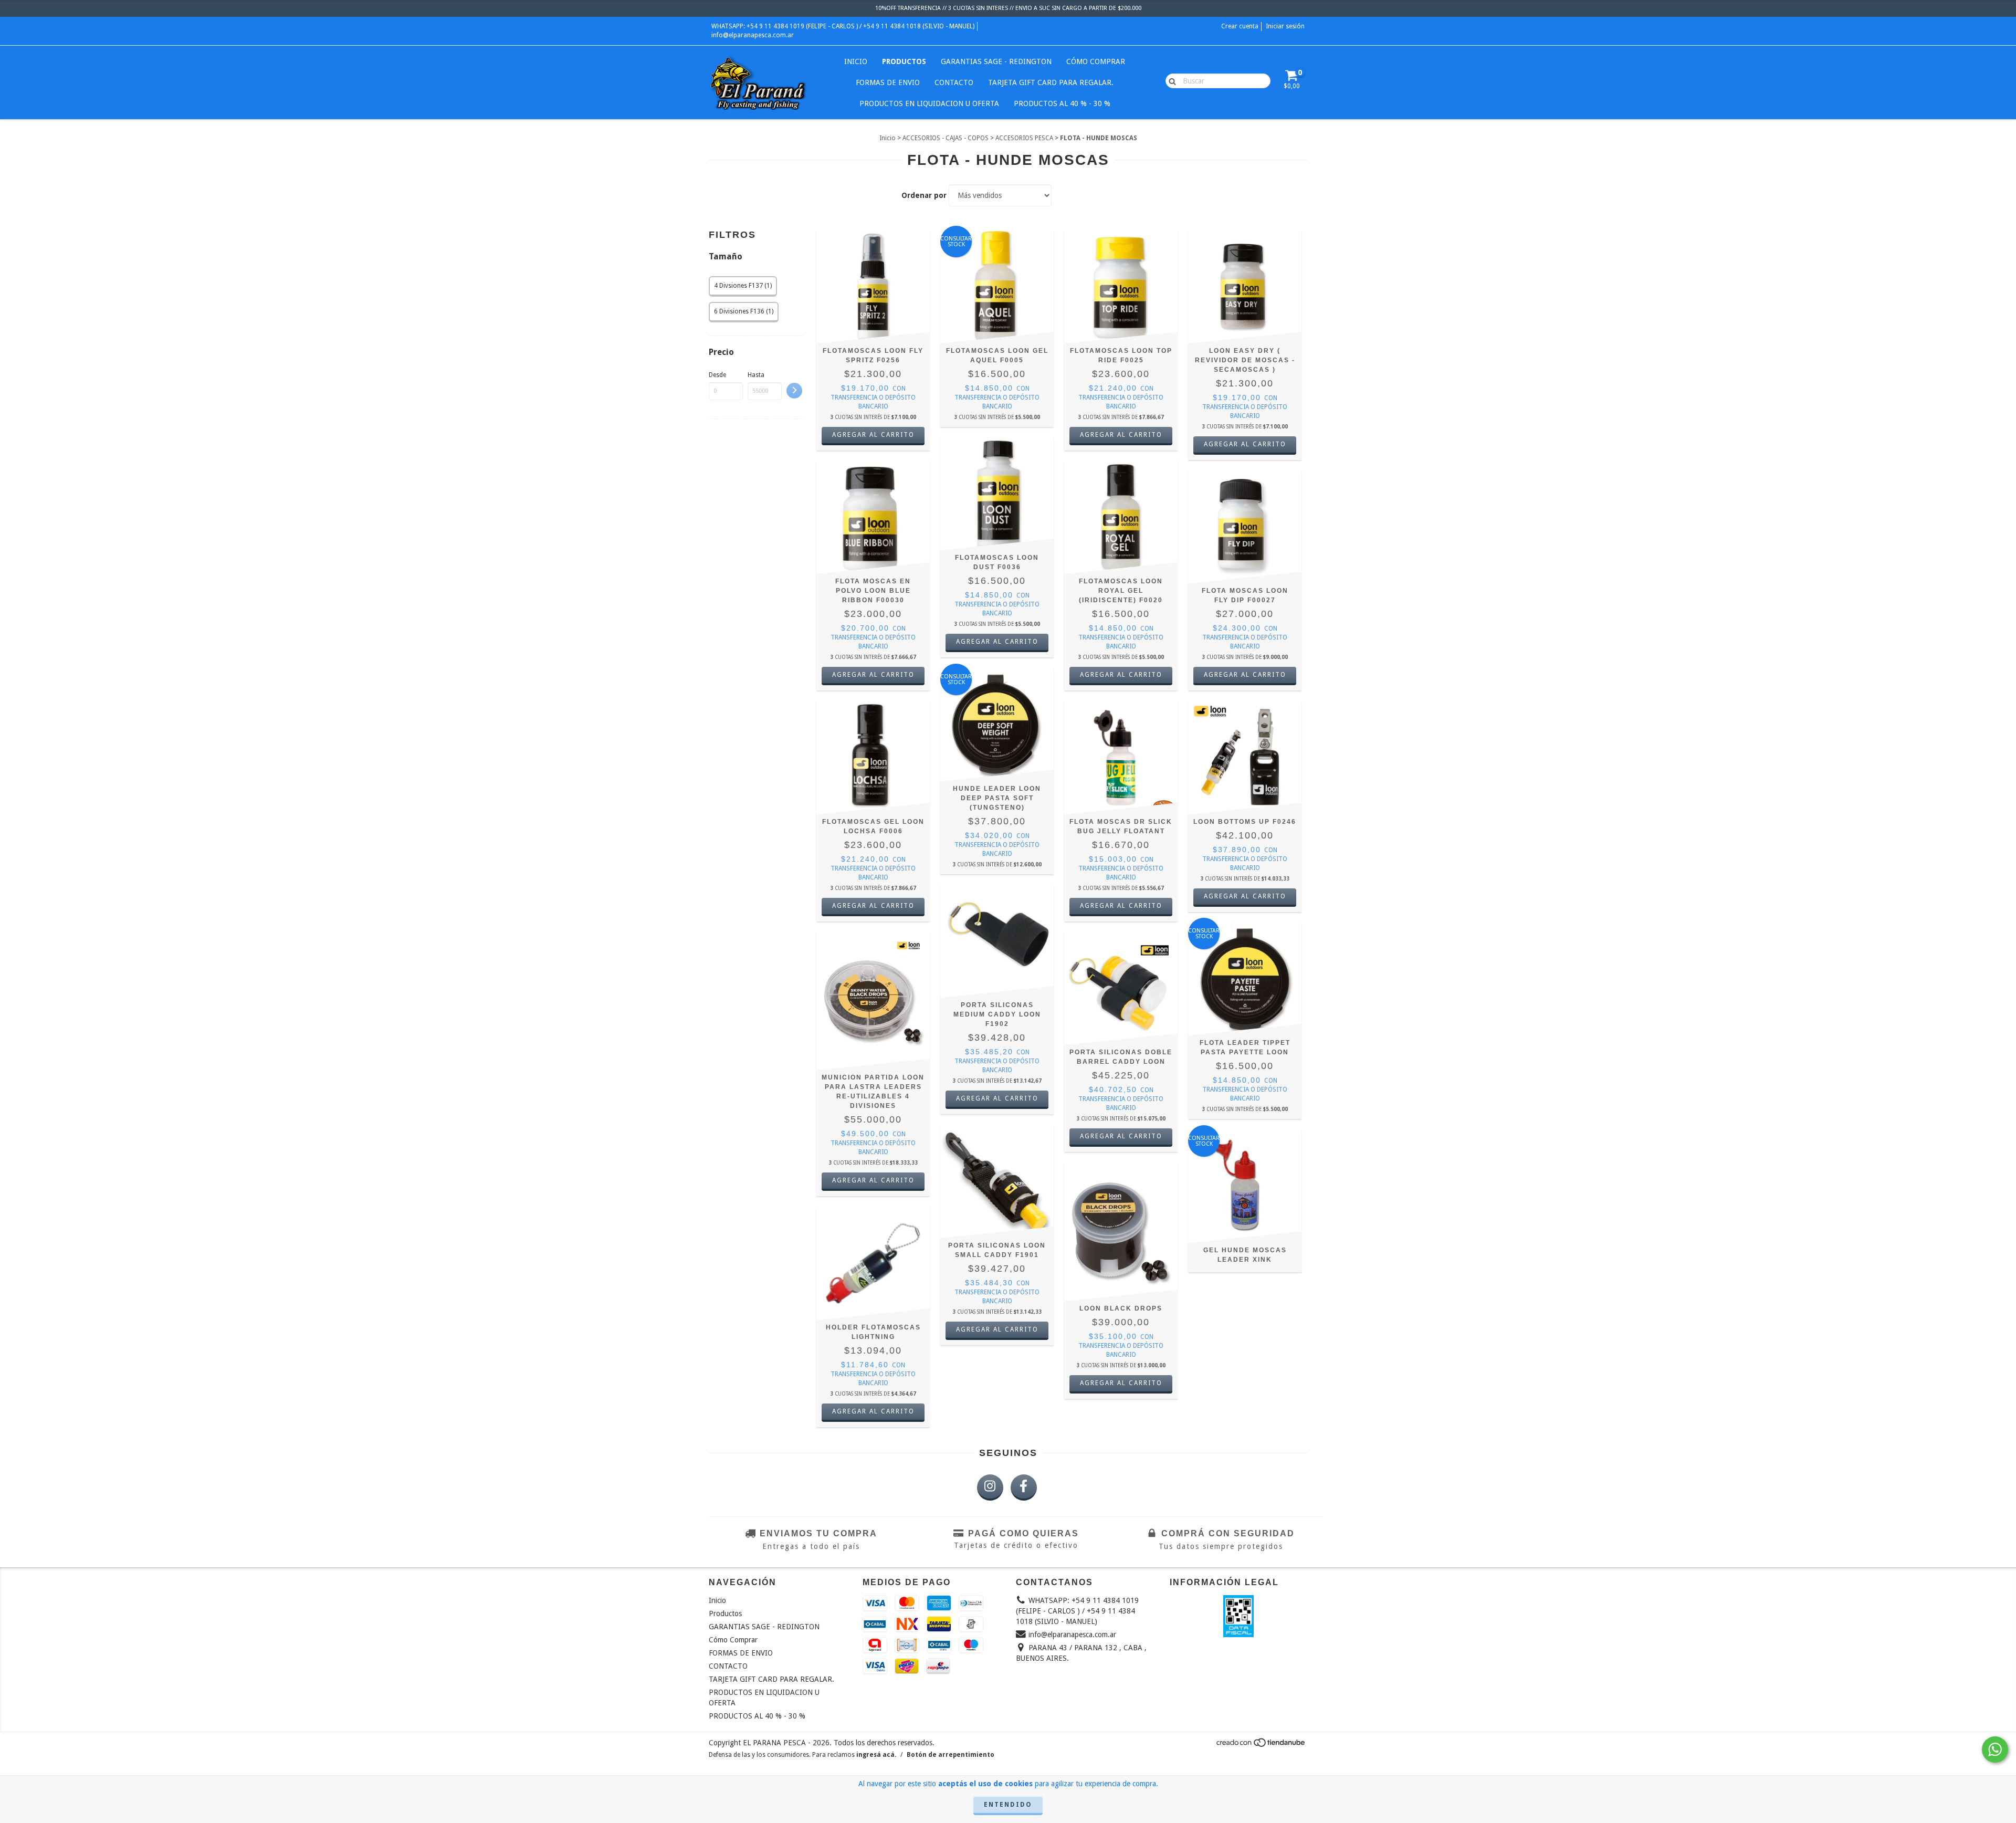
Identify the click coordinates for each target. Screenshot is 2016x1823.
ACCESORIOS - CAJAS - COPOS (946, 138)
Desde (717, 375)
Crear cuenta (1240, 26)
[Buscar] (1170, 80)
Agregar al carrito (1121, 1383)
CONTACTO (954, 82)
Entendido (1008, 1805)
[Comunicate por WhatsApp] (1995, 1749)
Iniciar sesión (1285, 26)
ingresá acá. (876, 1755)
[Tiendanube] (1261, 1745)
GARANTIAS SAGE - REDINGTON (996, 61)
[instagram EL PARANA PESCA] (990, 1487)
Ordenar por (924, 195)
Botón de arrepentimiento (951, 1755)
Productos (904, 61)
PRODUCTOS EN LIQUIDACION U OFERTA (929, 103)
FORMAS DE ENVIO (888, 82)
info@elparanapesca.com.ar (753, 35)
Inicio (856, 61)
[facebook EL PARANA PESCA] (1024, 1487)
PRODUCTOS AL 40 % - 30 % (1062, 103)
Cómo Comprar (1096, 61)
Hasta (756, 375)
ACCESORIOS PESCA (1024, 138)
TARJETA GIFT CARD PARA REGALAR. (1051, 82)
